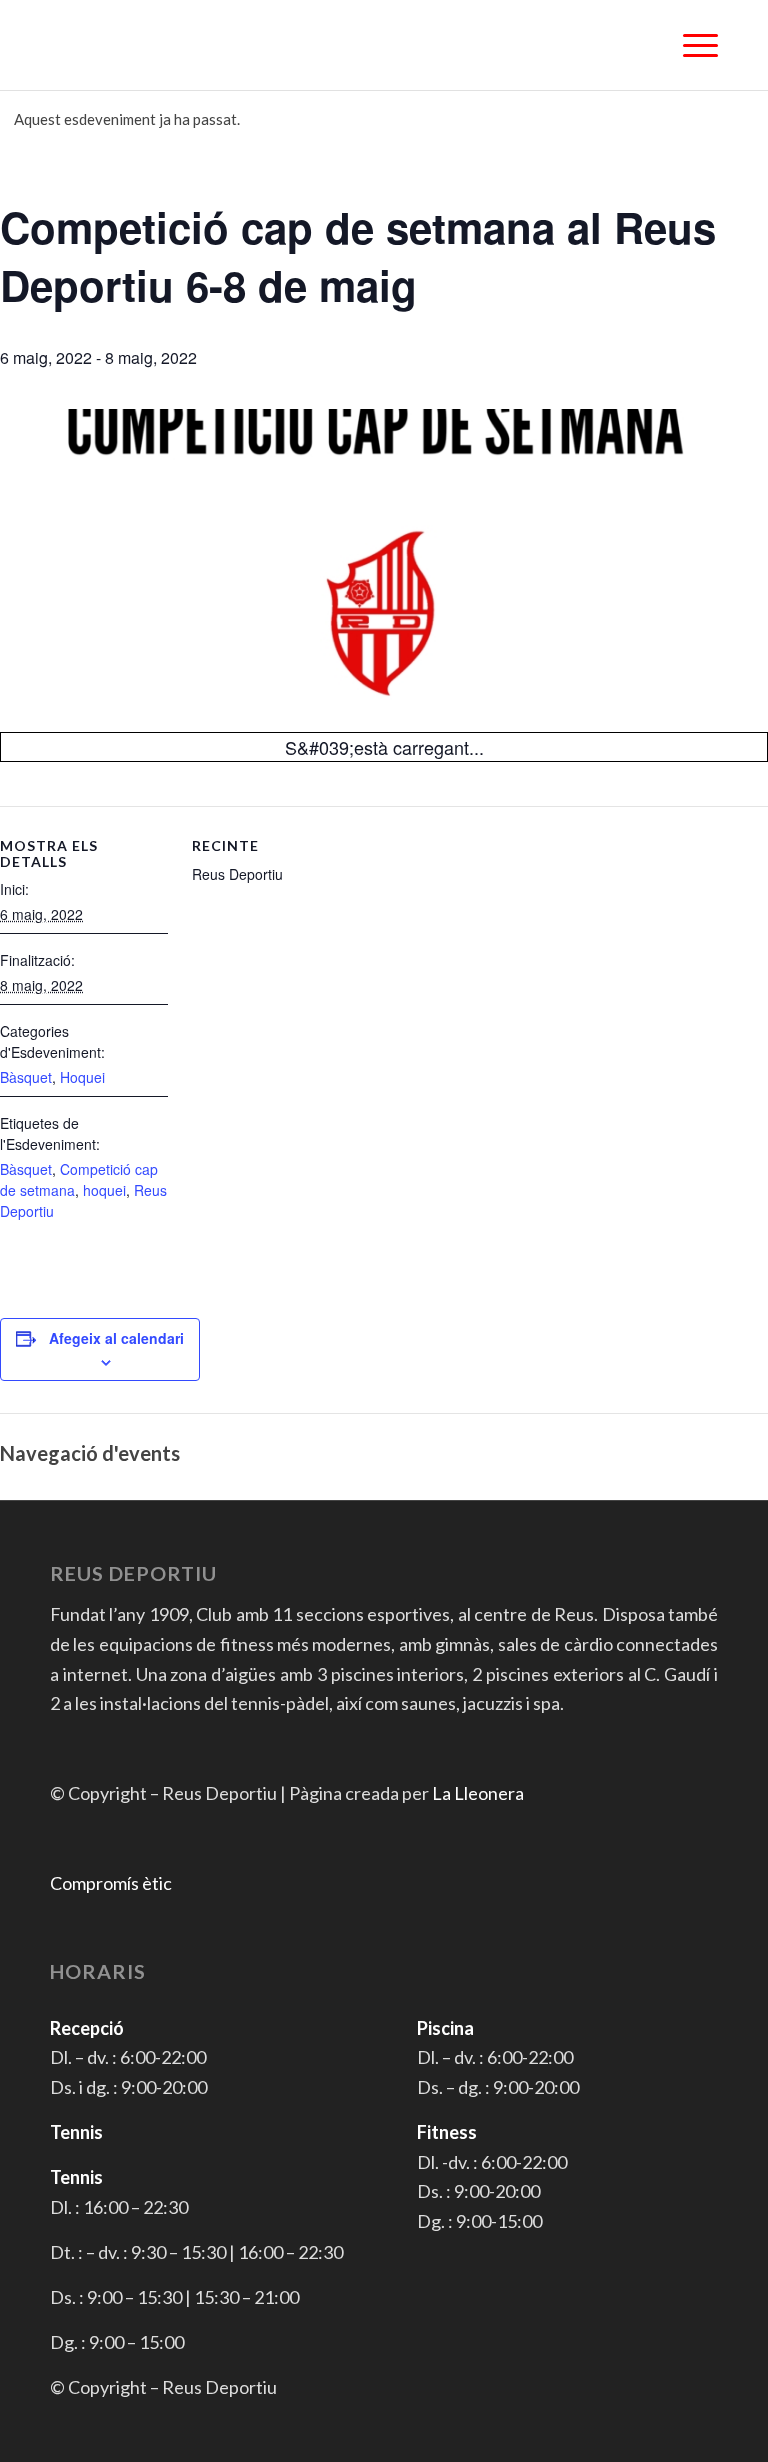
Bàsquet (26, 1077)
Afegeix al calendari (116, 1338)
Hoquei (82, 1077)
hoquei (104, 1190)
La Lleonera (478, 1793)
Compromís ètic (111, 1883)
